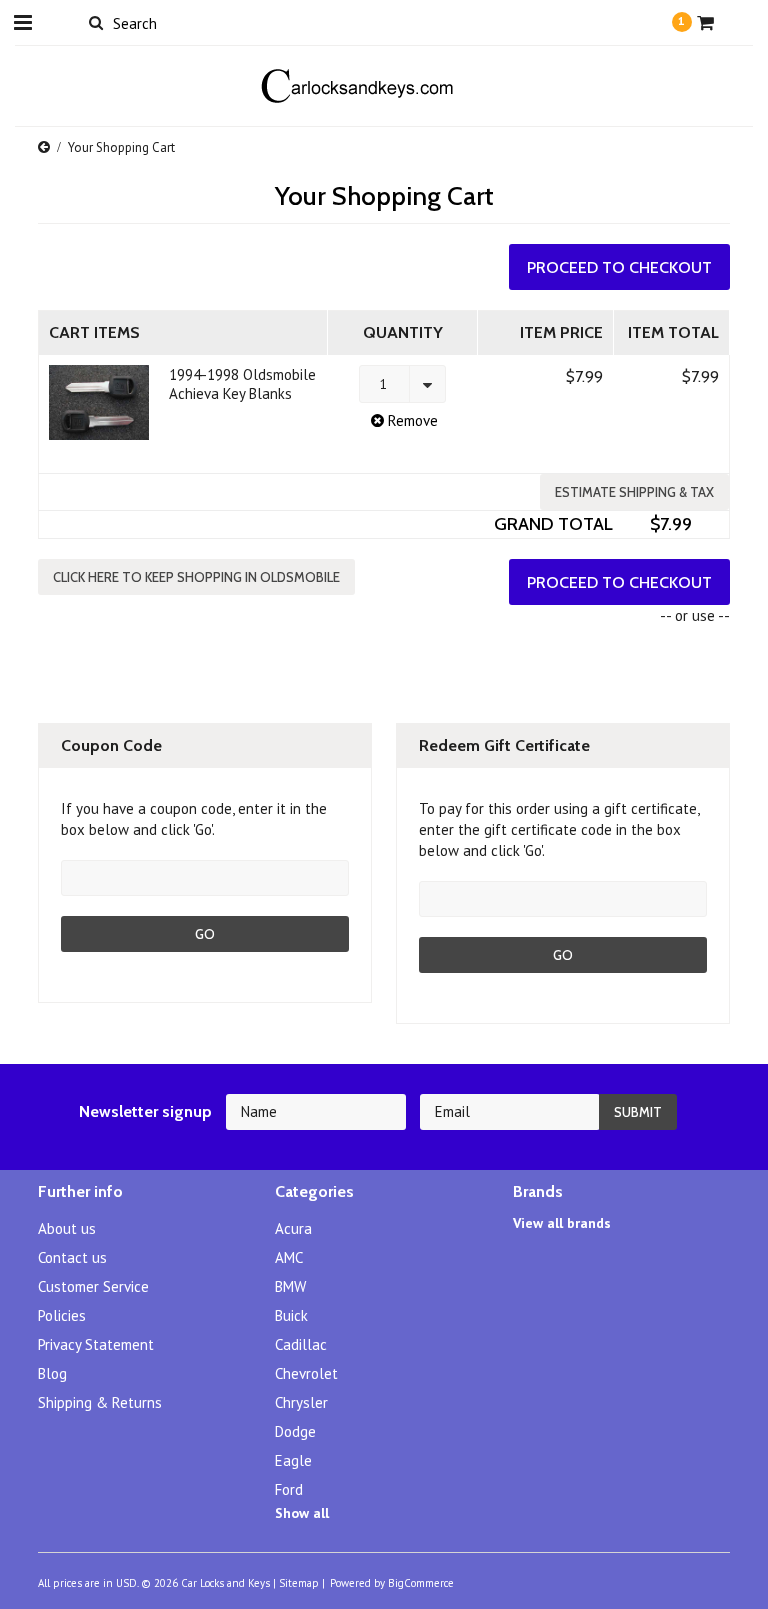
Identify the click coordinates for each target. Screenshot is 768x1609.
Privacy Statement (96, 1344)
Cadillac (301, 1344)
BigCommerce (421, 1583)
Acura (293, 1228)
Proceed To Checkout (619, 267)
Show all (302, 1513)
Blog (52, 1373)
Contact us (72, 1257)
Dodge (295, 1431)
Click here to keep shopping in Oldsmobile (196, 577)
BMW (290, 1286)
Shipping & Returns (100, 1402)
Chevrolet (306, 1373)
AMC (289, 1257)
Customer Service (93, 1286)
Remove (411, 420)
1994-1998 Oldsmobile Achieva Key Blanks (242, 384)
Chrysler (301, 1402)
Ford (289, 1489)
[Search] (95, 22)
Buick (291, 1315)
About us (67, 1228)
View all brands (562, 1223)
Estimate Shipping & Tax (634, 492)
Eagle (293, 1460)
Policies (62, 1315)
